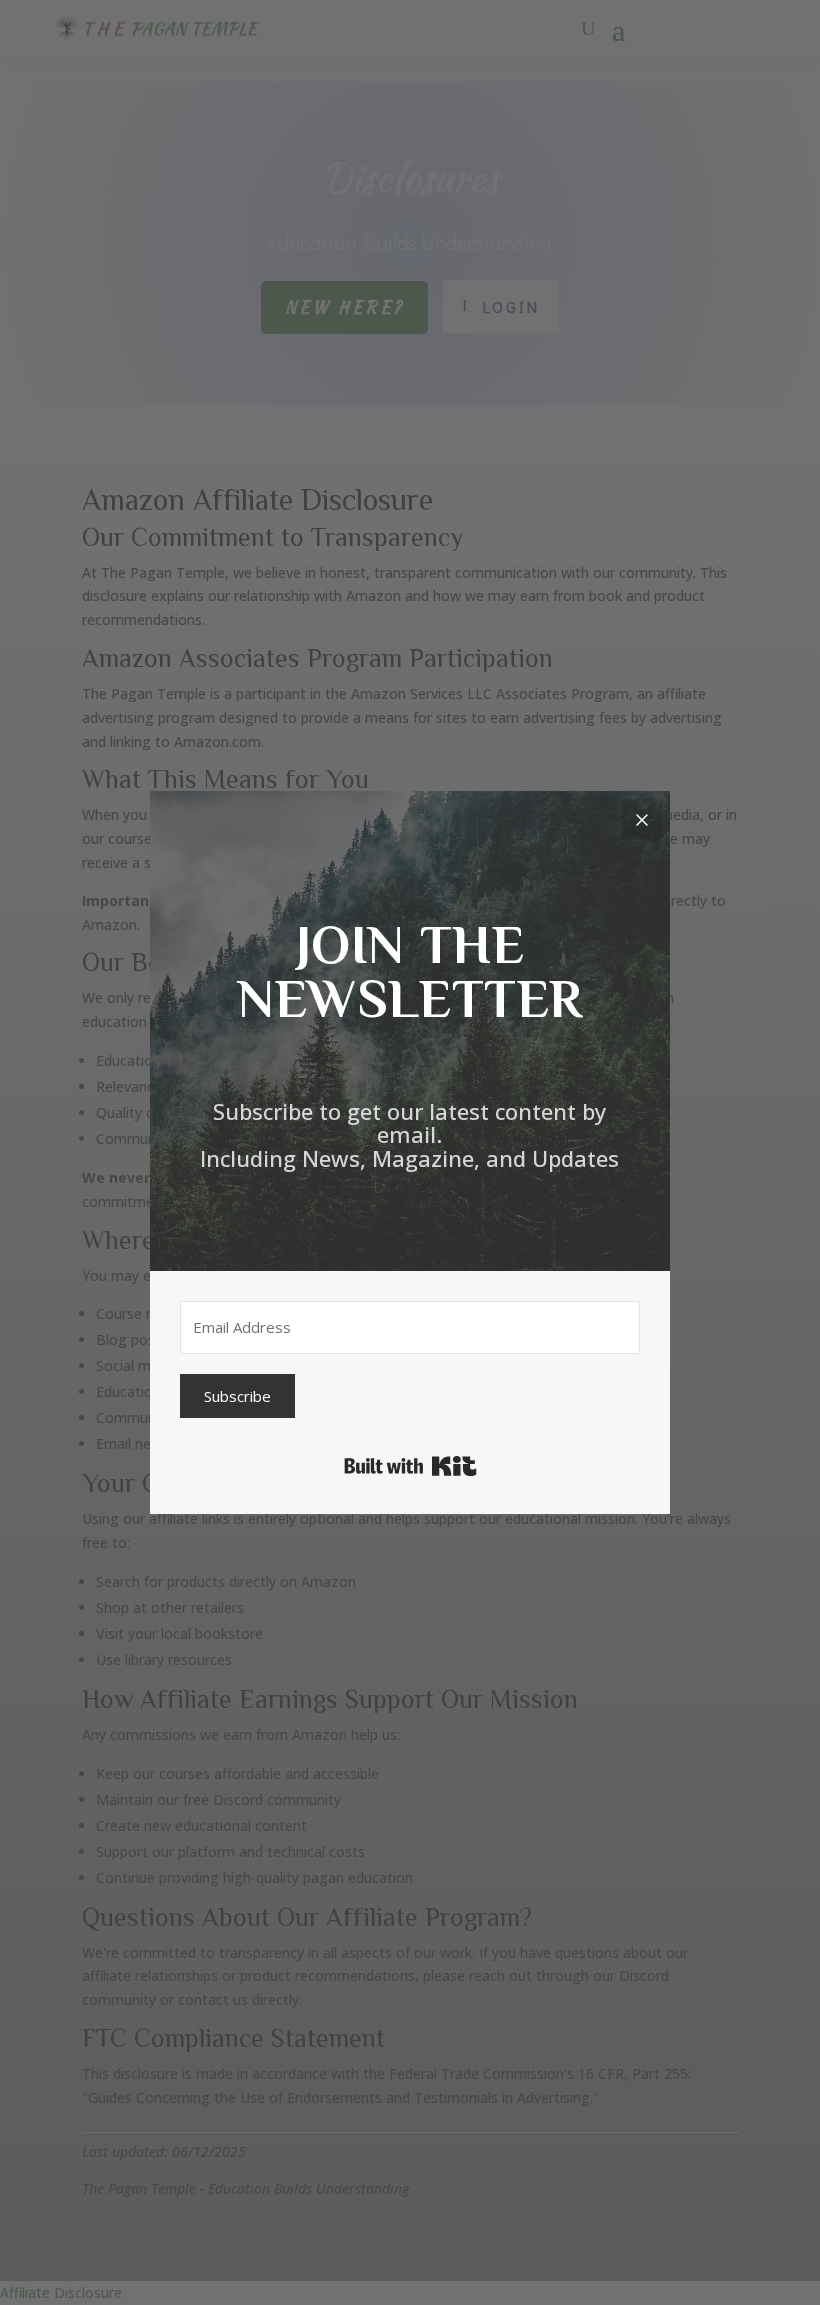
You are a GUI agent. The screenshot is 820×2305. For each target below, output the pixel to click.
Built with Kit (410, 1466)
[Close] (642, 819)
